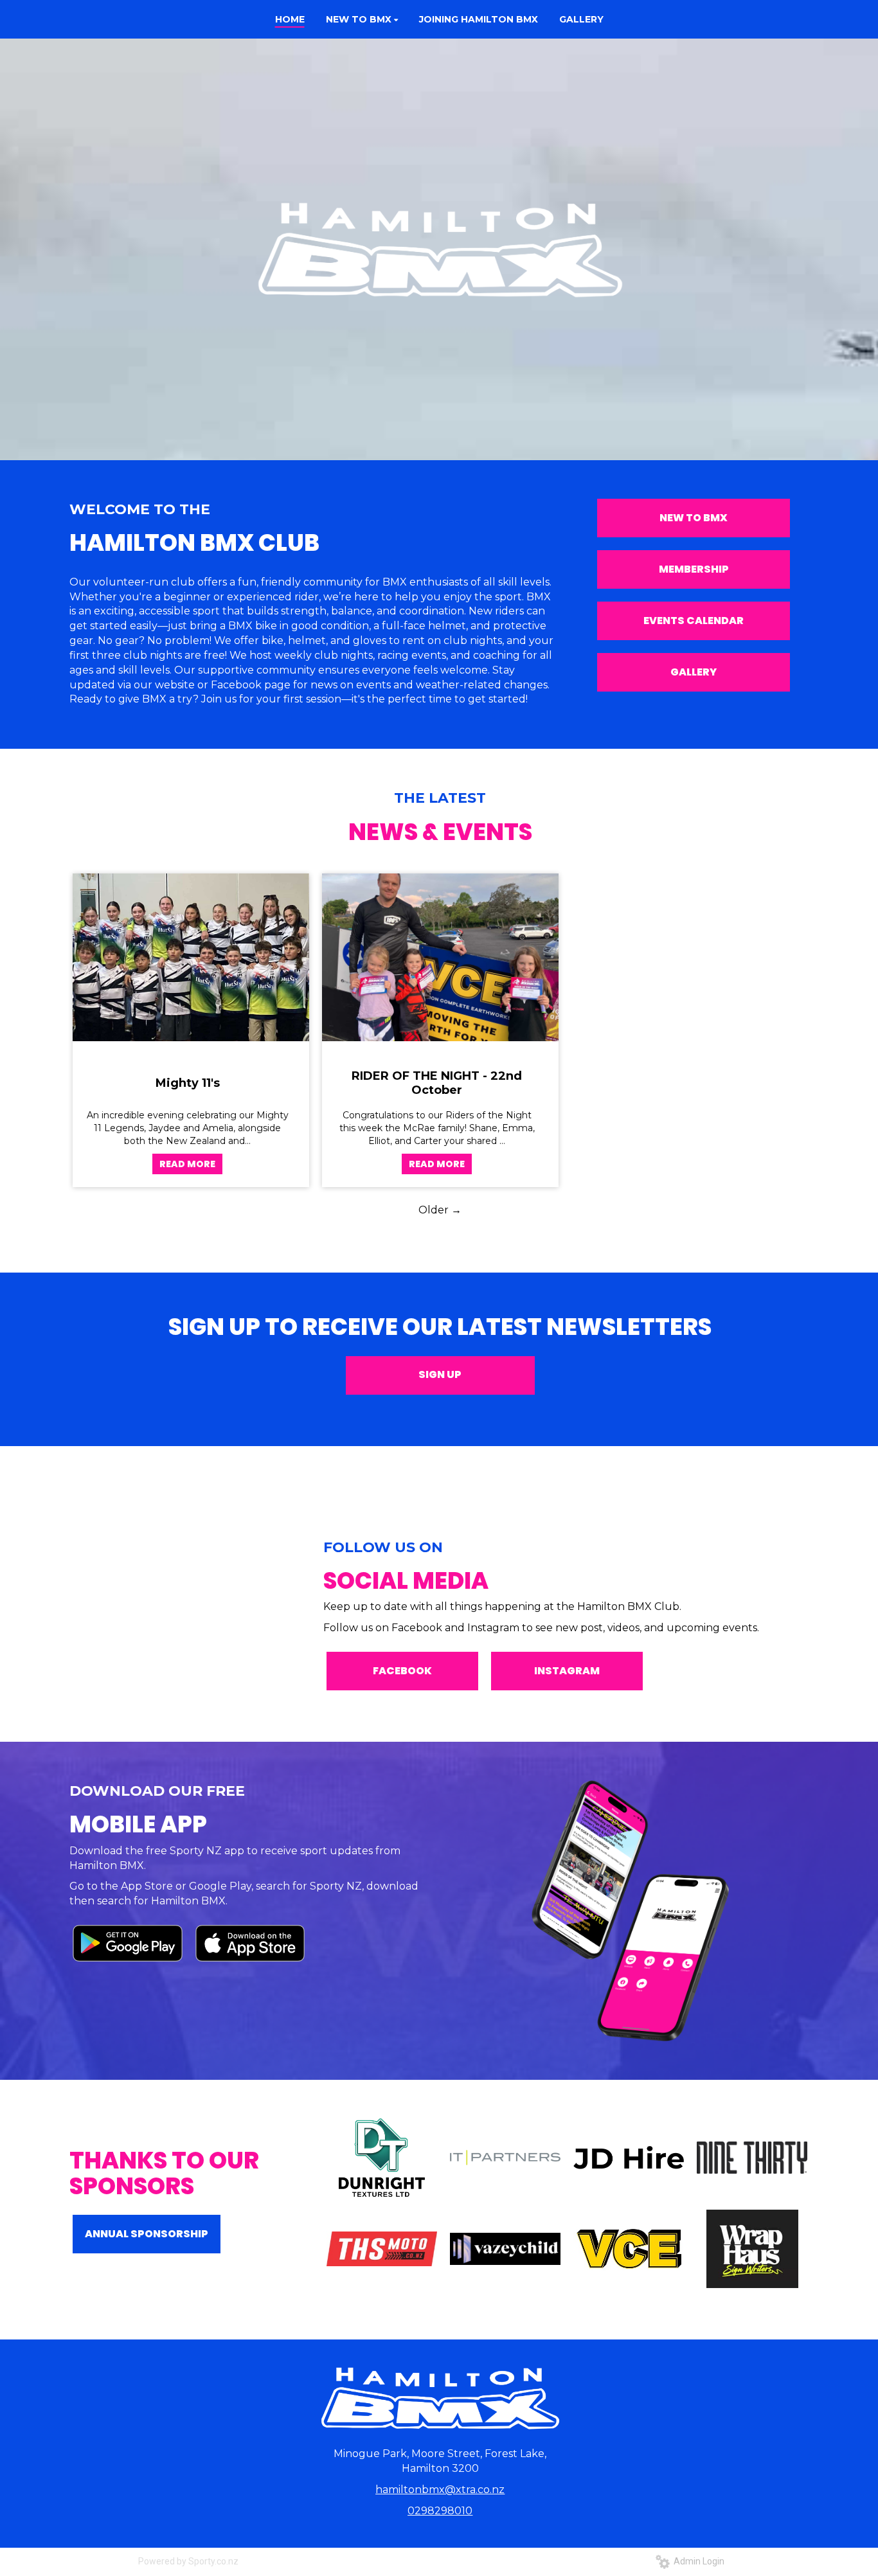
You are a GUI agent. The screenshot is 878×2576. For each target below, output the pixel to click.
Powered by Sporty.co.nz (188, 2561)
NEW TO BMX (694, 518)
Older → (440, 1210)
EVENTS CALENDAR (694, 621)
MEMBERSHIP (694, 569)
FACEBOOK (402, 1671)
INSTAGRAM (567, 1671)
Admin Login (697, 2561)
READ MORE (187, 1164)
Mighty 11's (188, 1083)
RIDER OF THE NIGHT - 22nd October (437, 1083)
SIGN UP (440, 1374)
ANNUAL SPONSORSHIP (147, 2234)
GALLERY (694, 672)
